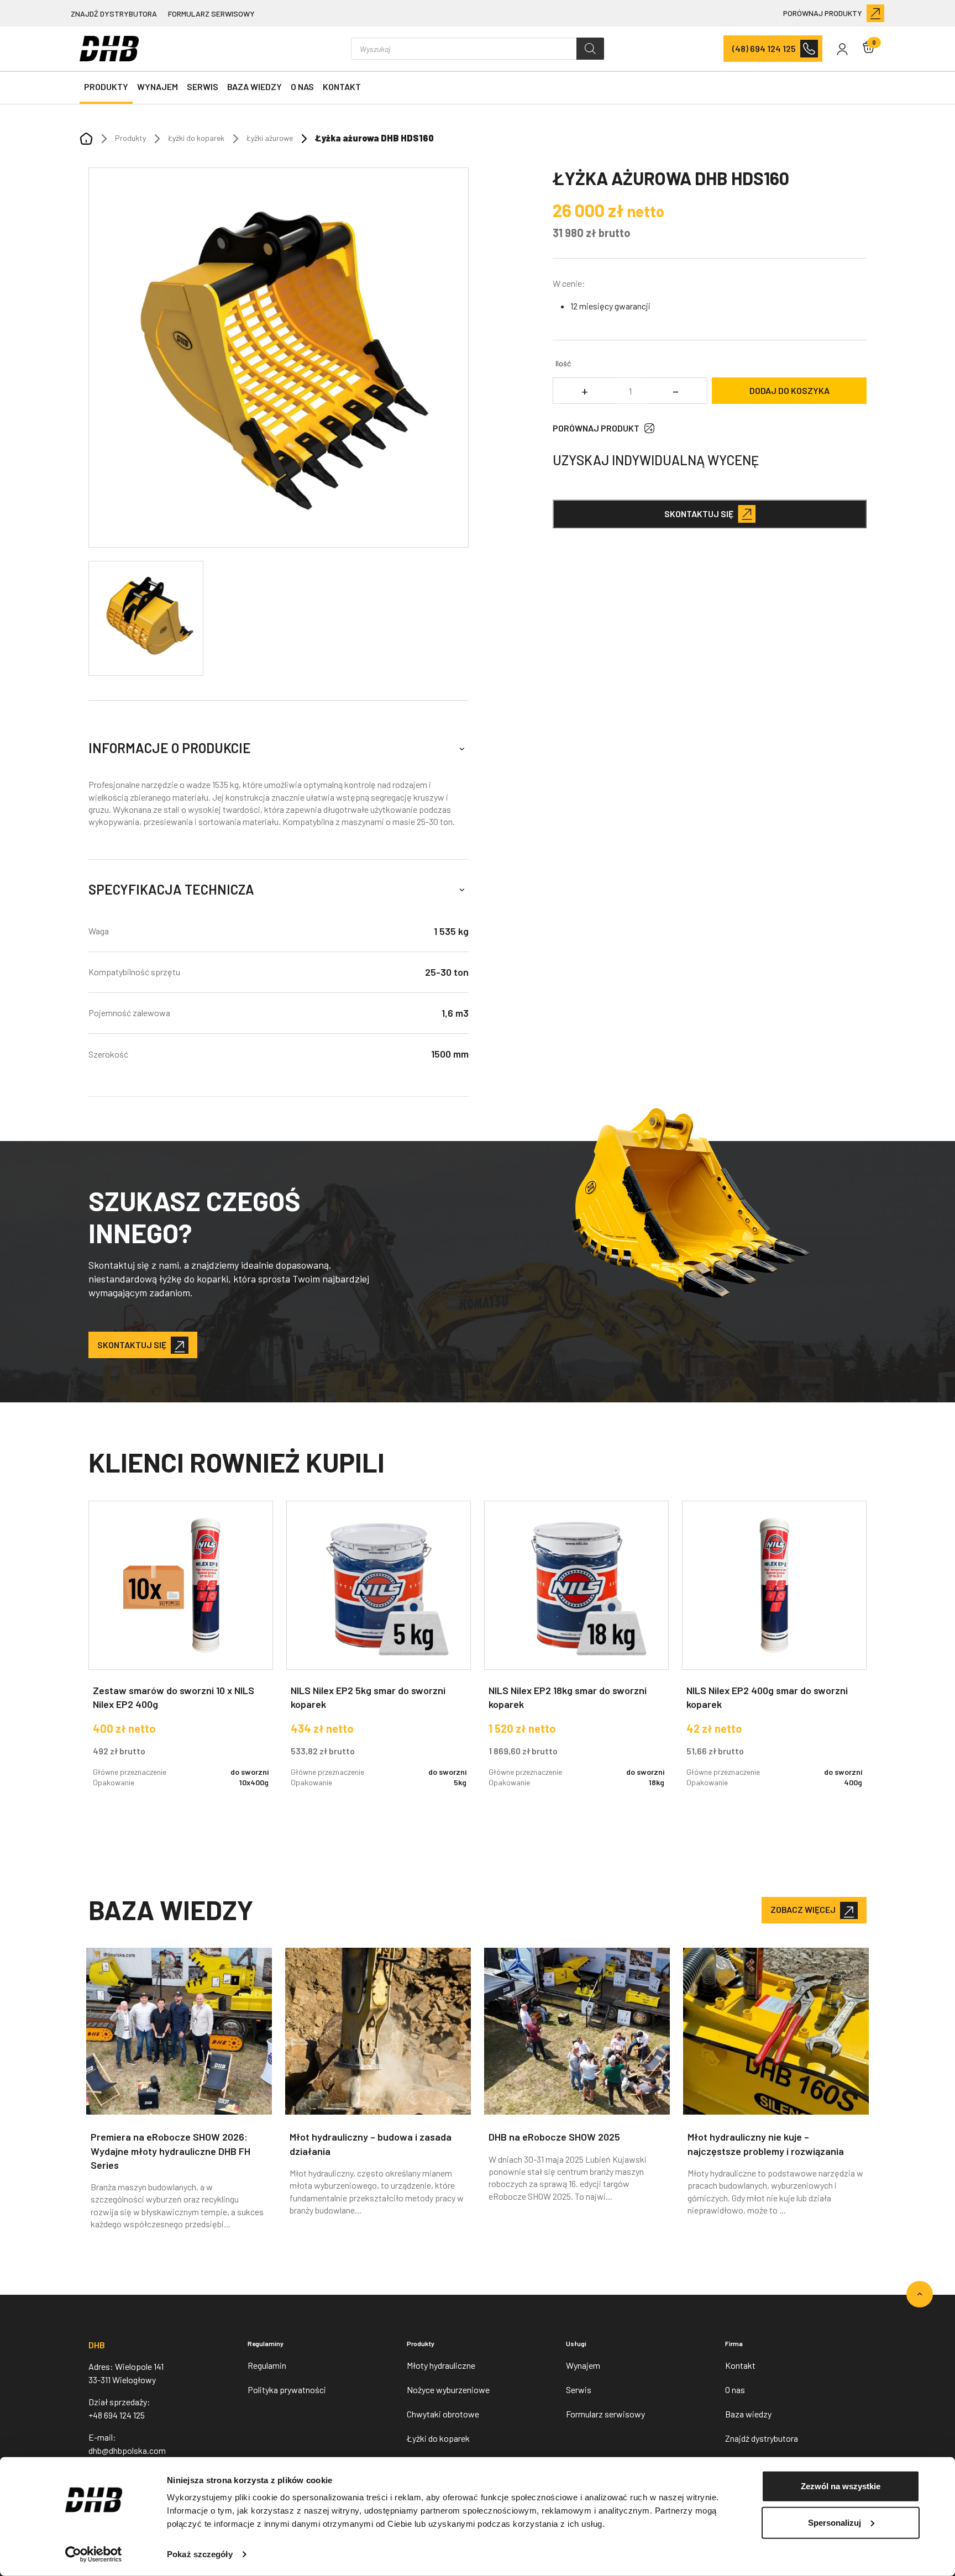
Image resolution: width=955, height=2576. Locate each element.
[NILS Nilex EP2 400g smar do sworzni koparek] (774, 1653)
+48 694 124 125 (117, 2415)
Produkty (106, 86)
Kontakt (342, 86)
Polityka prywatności (287, 2390)
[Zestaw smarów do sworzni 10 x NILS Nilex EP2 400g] (181, 1653)
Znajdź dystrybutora (114, 14)
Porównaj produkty (823, 13)
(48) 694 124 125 (764, 48)
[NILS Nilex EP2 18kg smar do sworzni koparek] (576, 1653)
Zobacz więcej (803, 1909)
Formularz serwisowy (211, 14)
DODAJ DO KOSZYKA (789, 390)
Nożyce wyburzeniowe (448, 2390)
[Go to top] (920, 2294)
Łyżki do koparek (196, 138)
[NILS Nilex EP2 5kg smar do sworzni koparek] (379, 1653)
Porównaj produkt (596, 428)
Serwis (203, 86)
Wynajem (158, 86)
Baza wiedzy (255, 86)
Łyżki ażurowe (270, 138)
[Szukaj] (590, 49)
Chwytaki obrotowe (443, 2414)
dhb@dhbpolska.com (127, 2450)
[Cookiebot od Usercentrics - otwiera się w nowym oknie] (94, 2554)
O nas (302, 86)
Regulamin (267, 2365)
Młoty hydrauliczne (441, 2365)
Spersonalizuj (835, 2522)
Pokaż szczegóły (200, 2554)
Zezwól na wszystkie (841, 2486)
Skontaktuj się (699, 514)
